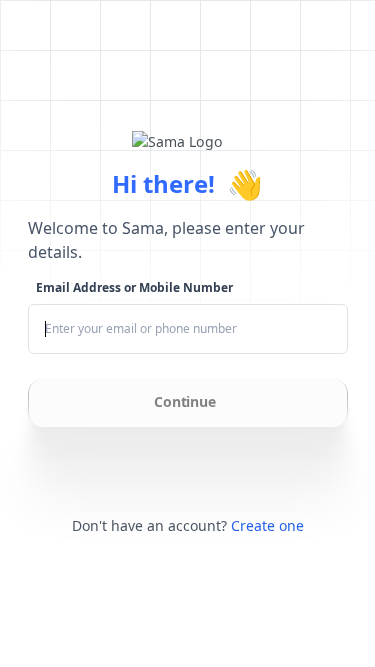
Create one (267, 525)
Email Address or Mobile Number (134, 288)
